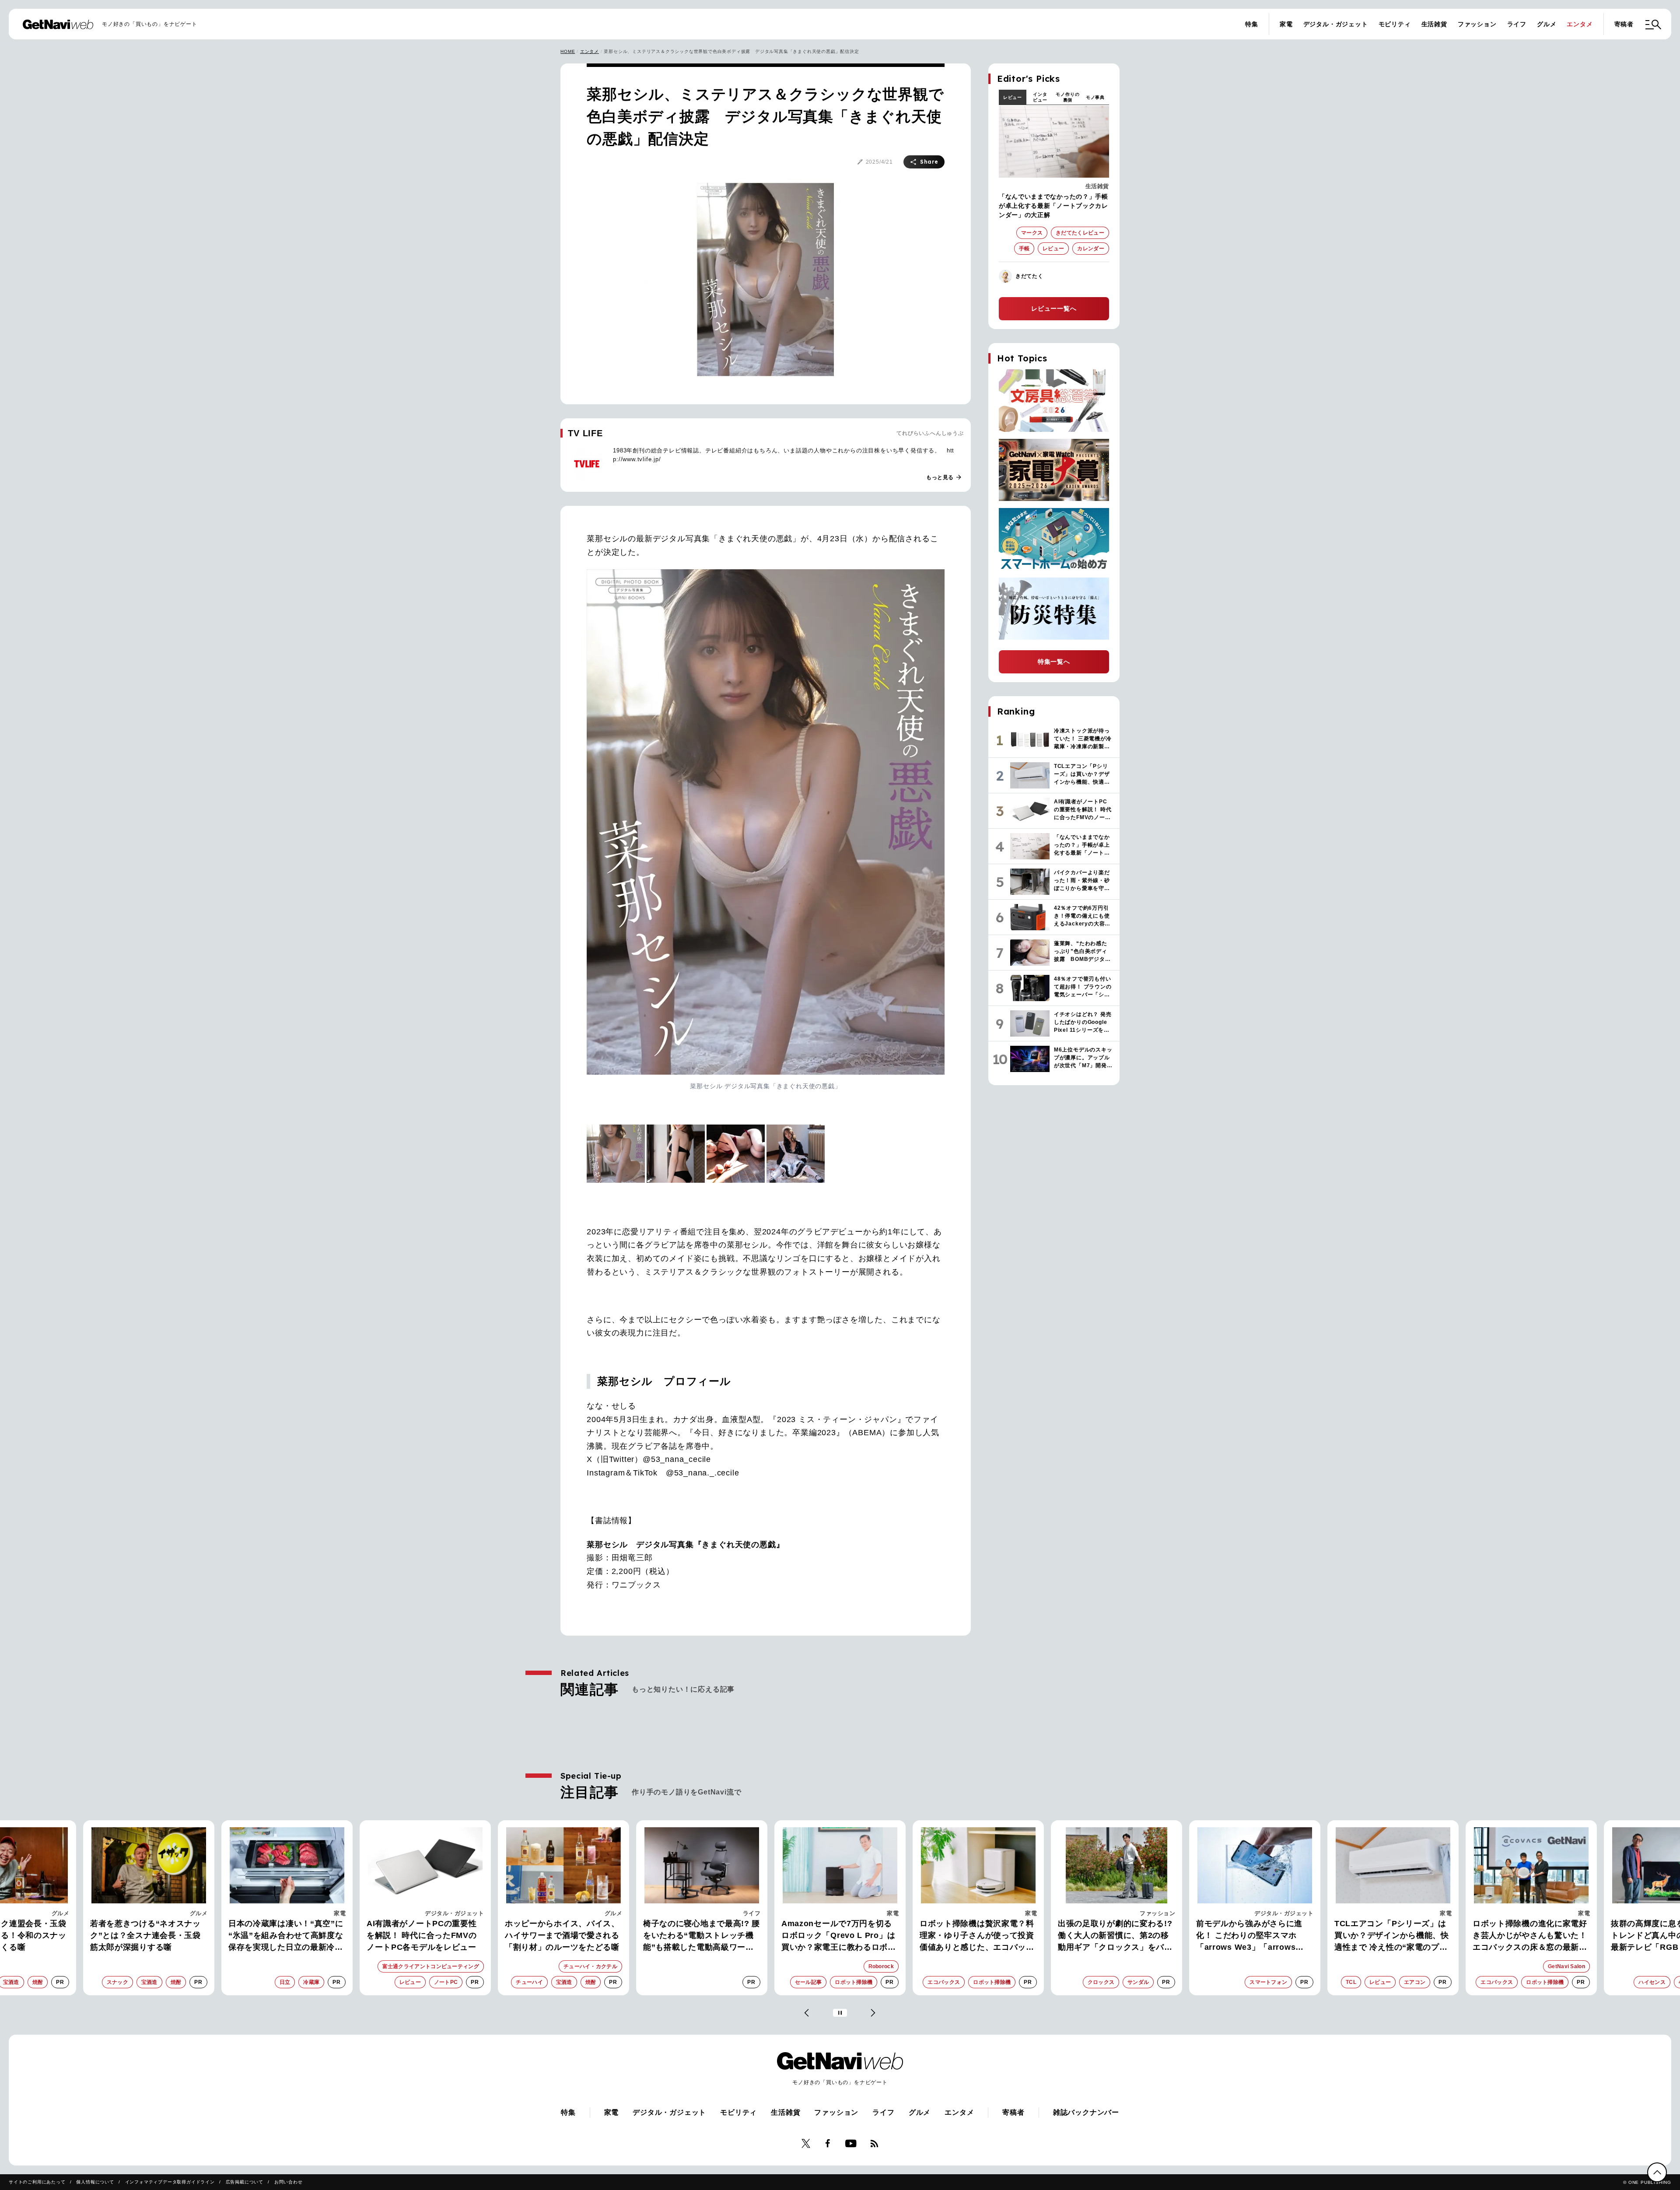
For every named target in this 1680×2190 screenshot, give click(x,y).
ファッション (1477, 24)
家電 (1286, 24)
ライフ (1517, 24)
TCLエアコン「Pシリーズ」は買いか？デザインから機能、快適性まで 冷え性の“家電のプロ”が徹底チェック (1253, 1936)
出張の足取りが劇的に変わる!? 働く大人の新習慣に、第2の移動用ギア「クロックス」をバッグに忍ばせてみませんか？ (977, 1936)
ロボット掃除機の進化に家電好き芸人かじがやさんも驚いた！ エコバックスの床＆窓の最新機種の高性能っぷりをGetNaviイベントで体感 (1392, 1936)
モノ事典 (1095, 97)
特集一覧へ (1054, 662)
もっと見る (944, 477)
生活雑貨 (1434, 24)
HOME (568, 51)
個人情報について (95, 2182)
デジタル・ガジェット (1336, 24)
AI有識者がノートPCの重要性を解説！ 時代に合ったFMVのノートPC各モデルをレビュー (283, 1935)
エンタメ (1580, 24)
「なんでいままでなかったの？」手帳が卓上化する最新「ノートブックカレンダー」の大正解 (1053, 206)
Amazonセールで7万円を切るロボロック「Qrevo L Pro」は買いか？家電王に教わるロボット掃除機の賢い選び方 (700, 1936)
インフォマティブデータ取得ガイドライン (170, 2182)
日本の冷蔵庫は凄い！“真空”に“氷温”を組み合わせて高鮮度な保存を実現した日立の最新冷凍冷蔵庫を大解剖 (148, 1936)
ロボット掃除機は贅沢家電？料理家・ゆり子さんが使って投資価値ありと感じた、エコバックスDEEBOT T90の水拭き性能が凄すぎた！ (840, 1936)
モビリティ (1395, 24)
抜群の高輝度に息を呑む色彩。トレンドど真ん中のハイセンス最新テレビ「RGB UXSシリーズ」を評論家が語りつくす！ (1530, 1936)
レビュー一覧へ (1054, 308)
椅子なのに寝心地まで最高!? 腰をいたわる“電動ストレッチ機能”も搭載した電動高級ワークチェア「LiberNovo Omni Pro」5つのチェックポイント (563, 1936)
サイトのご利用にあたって (37, 2182)
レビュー (1013, 97)
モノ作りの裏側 (1067, 97)
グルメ (1547, 24)
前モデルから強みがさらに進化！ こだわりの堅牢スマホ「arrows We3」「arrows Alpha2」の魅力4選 (1111, 1936)
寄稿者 (1624, 24)
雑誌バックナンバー (1086, 2112)
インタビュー (1040, 97)
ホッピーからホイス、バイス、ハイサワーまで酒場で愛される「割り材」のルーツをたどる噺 (424, 1935)
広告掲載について (245, 2182)
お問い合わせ (289, 2182)
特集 (1252, 24)
